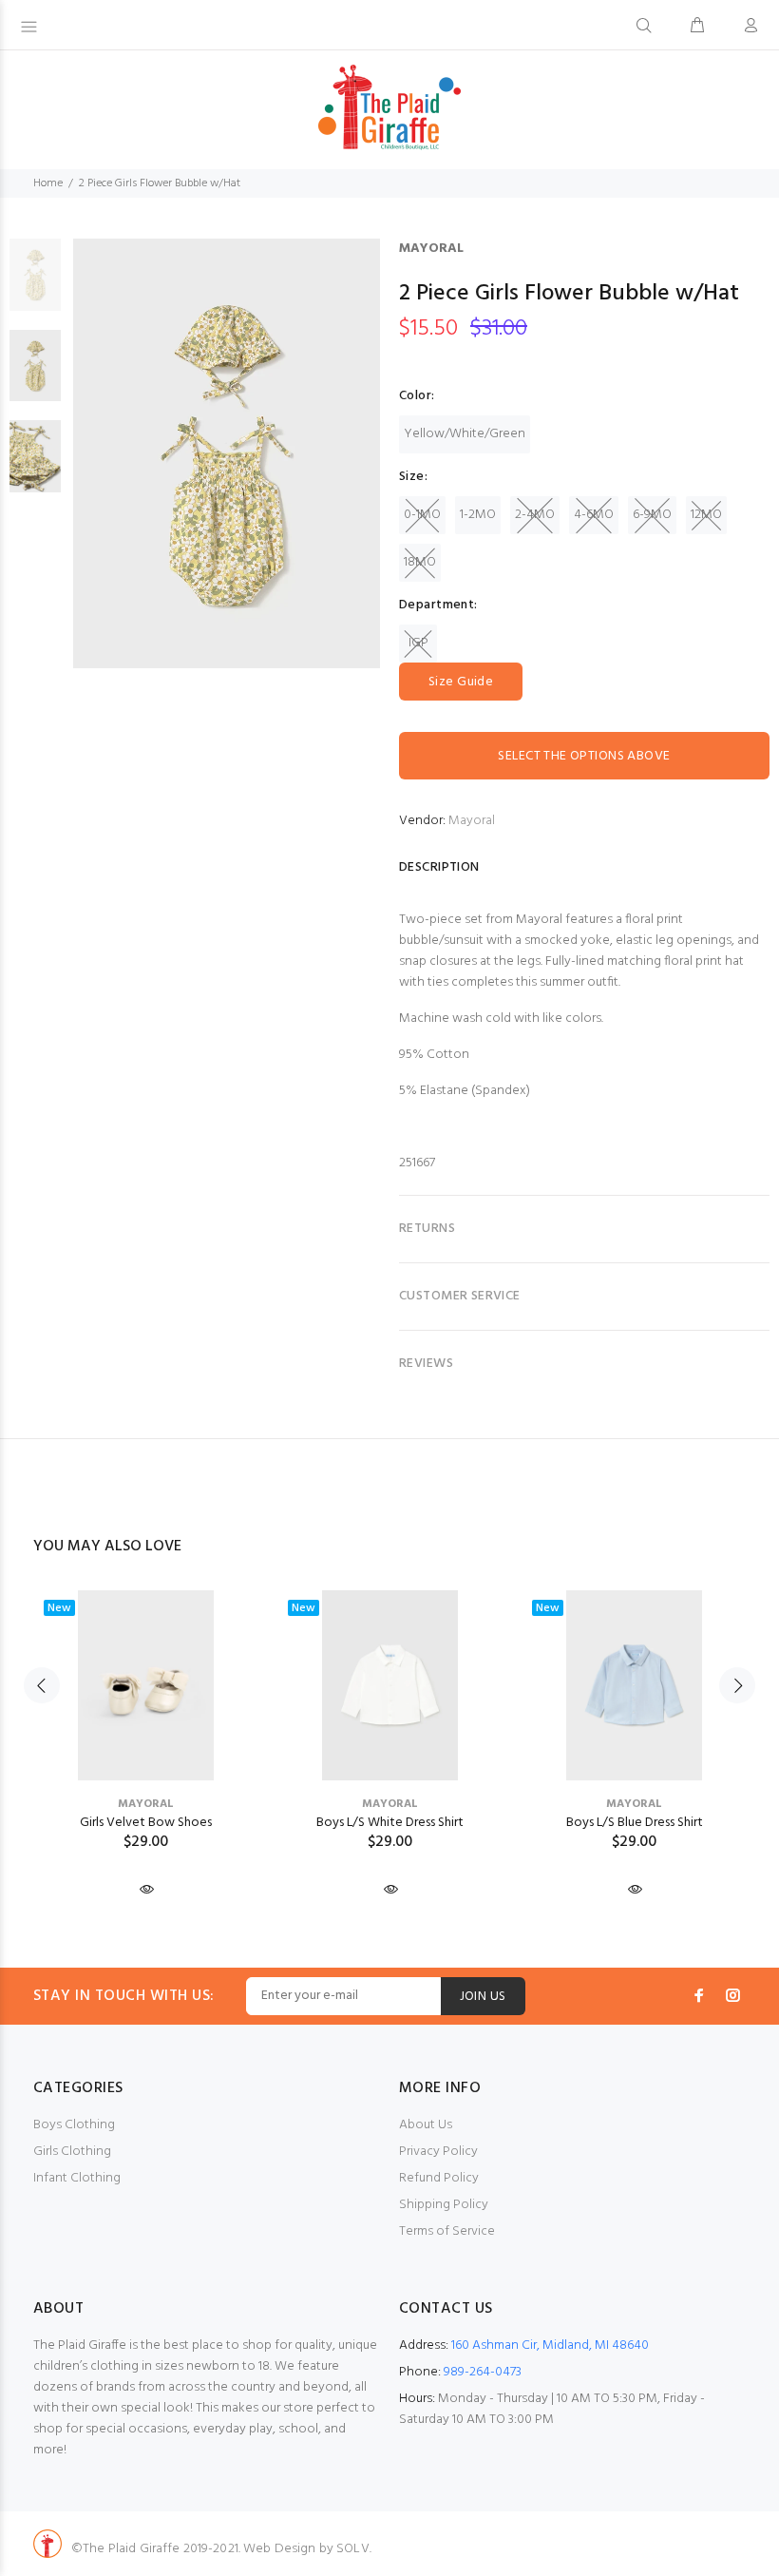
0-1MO (422, 515)
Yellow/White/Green (465, 434)
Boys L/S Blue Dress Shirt (635, 1823)
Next (737, 1685)
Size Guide (461, 682)
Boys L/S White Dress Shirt (390, 1823)
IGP (418, 643)
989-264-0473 (483, 2372)
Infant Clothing (77, 2178)
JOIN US (483, 1997)
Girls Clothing (72, 2152)
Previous (42, 1685)
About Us (426, 2125)
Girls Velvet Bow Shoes (146, 1823)
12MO (706, 515)
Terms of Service (447, 2231)
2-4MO (535, 515)
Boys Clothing (74, 2125)
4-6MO (594, 515)
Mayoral (431, 249)
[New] (146, 1685)
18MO (420, 562)
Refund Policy (439, 2178)
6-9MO (652, 515)
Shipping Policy (444, 2205)
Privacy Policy (438, 2152)
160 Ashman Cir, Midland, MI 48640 (550, 2345)
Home (48, 183)
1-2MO (478, 515)
